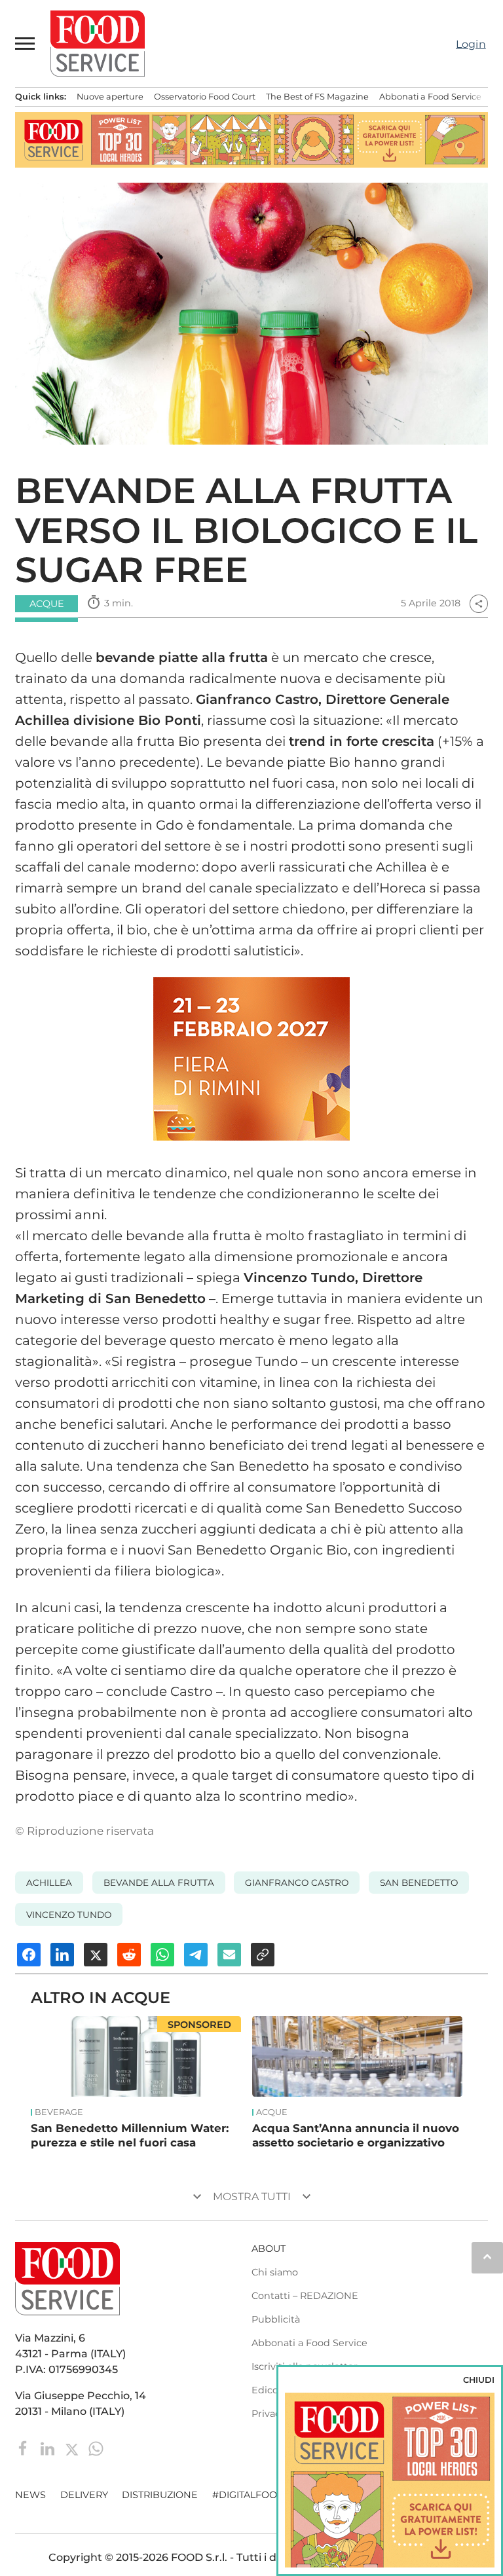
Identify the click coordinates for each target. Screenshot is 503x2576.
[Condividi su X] (96, 1955)
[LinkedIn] (49, 2448)
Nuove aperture (110, 97)
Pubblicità (276, 2319)
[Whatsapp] (96, 2448)
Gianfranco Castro (297, 1883)
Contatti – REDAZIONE (305, 2296)
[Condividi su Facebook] (29, 1955)
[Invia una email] (229, 1955)
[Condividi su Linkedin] (62, 1955)
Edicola (269, 2390)
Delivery (84, 2495)
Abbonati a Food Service (430, 97)
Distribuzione (160, 2495)
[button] (26, 43)
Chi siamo (275, 2272)
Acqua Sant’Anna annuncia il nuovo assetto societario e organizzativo (356, 2135)
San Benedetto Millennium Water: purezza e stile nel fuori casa (130, 2135)
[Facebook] (25, 2448)
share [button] (479, 604)
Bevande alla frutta (159, 1883)
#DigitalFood (249, 2495)
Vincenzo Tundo (69, 1915)
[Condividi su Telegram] (196, 1955)
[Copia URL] (263, 1955)
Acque (272, 2112)
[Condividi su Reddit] (129, 1955)
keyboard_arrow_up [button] (487, 2256)
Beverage (59, 2112)
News (30, 2495)
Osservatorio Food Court (205, 97)
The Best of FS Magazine (317, 97)
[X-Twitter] (73, 2448)
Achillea (49, 1883)
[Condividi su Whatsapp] (162, 1955)
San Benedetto (419, 1883)
